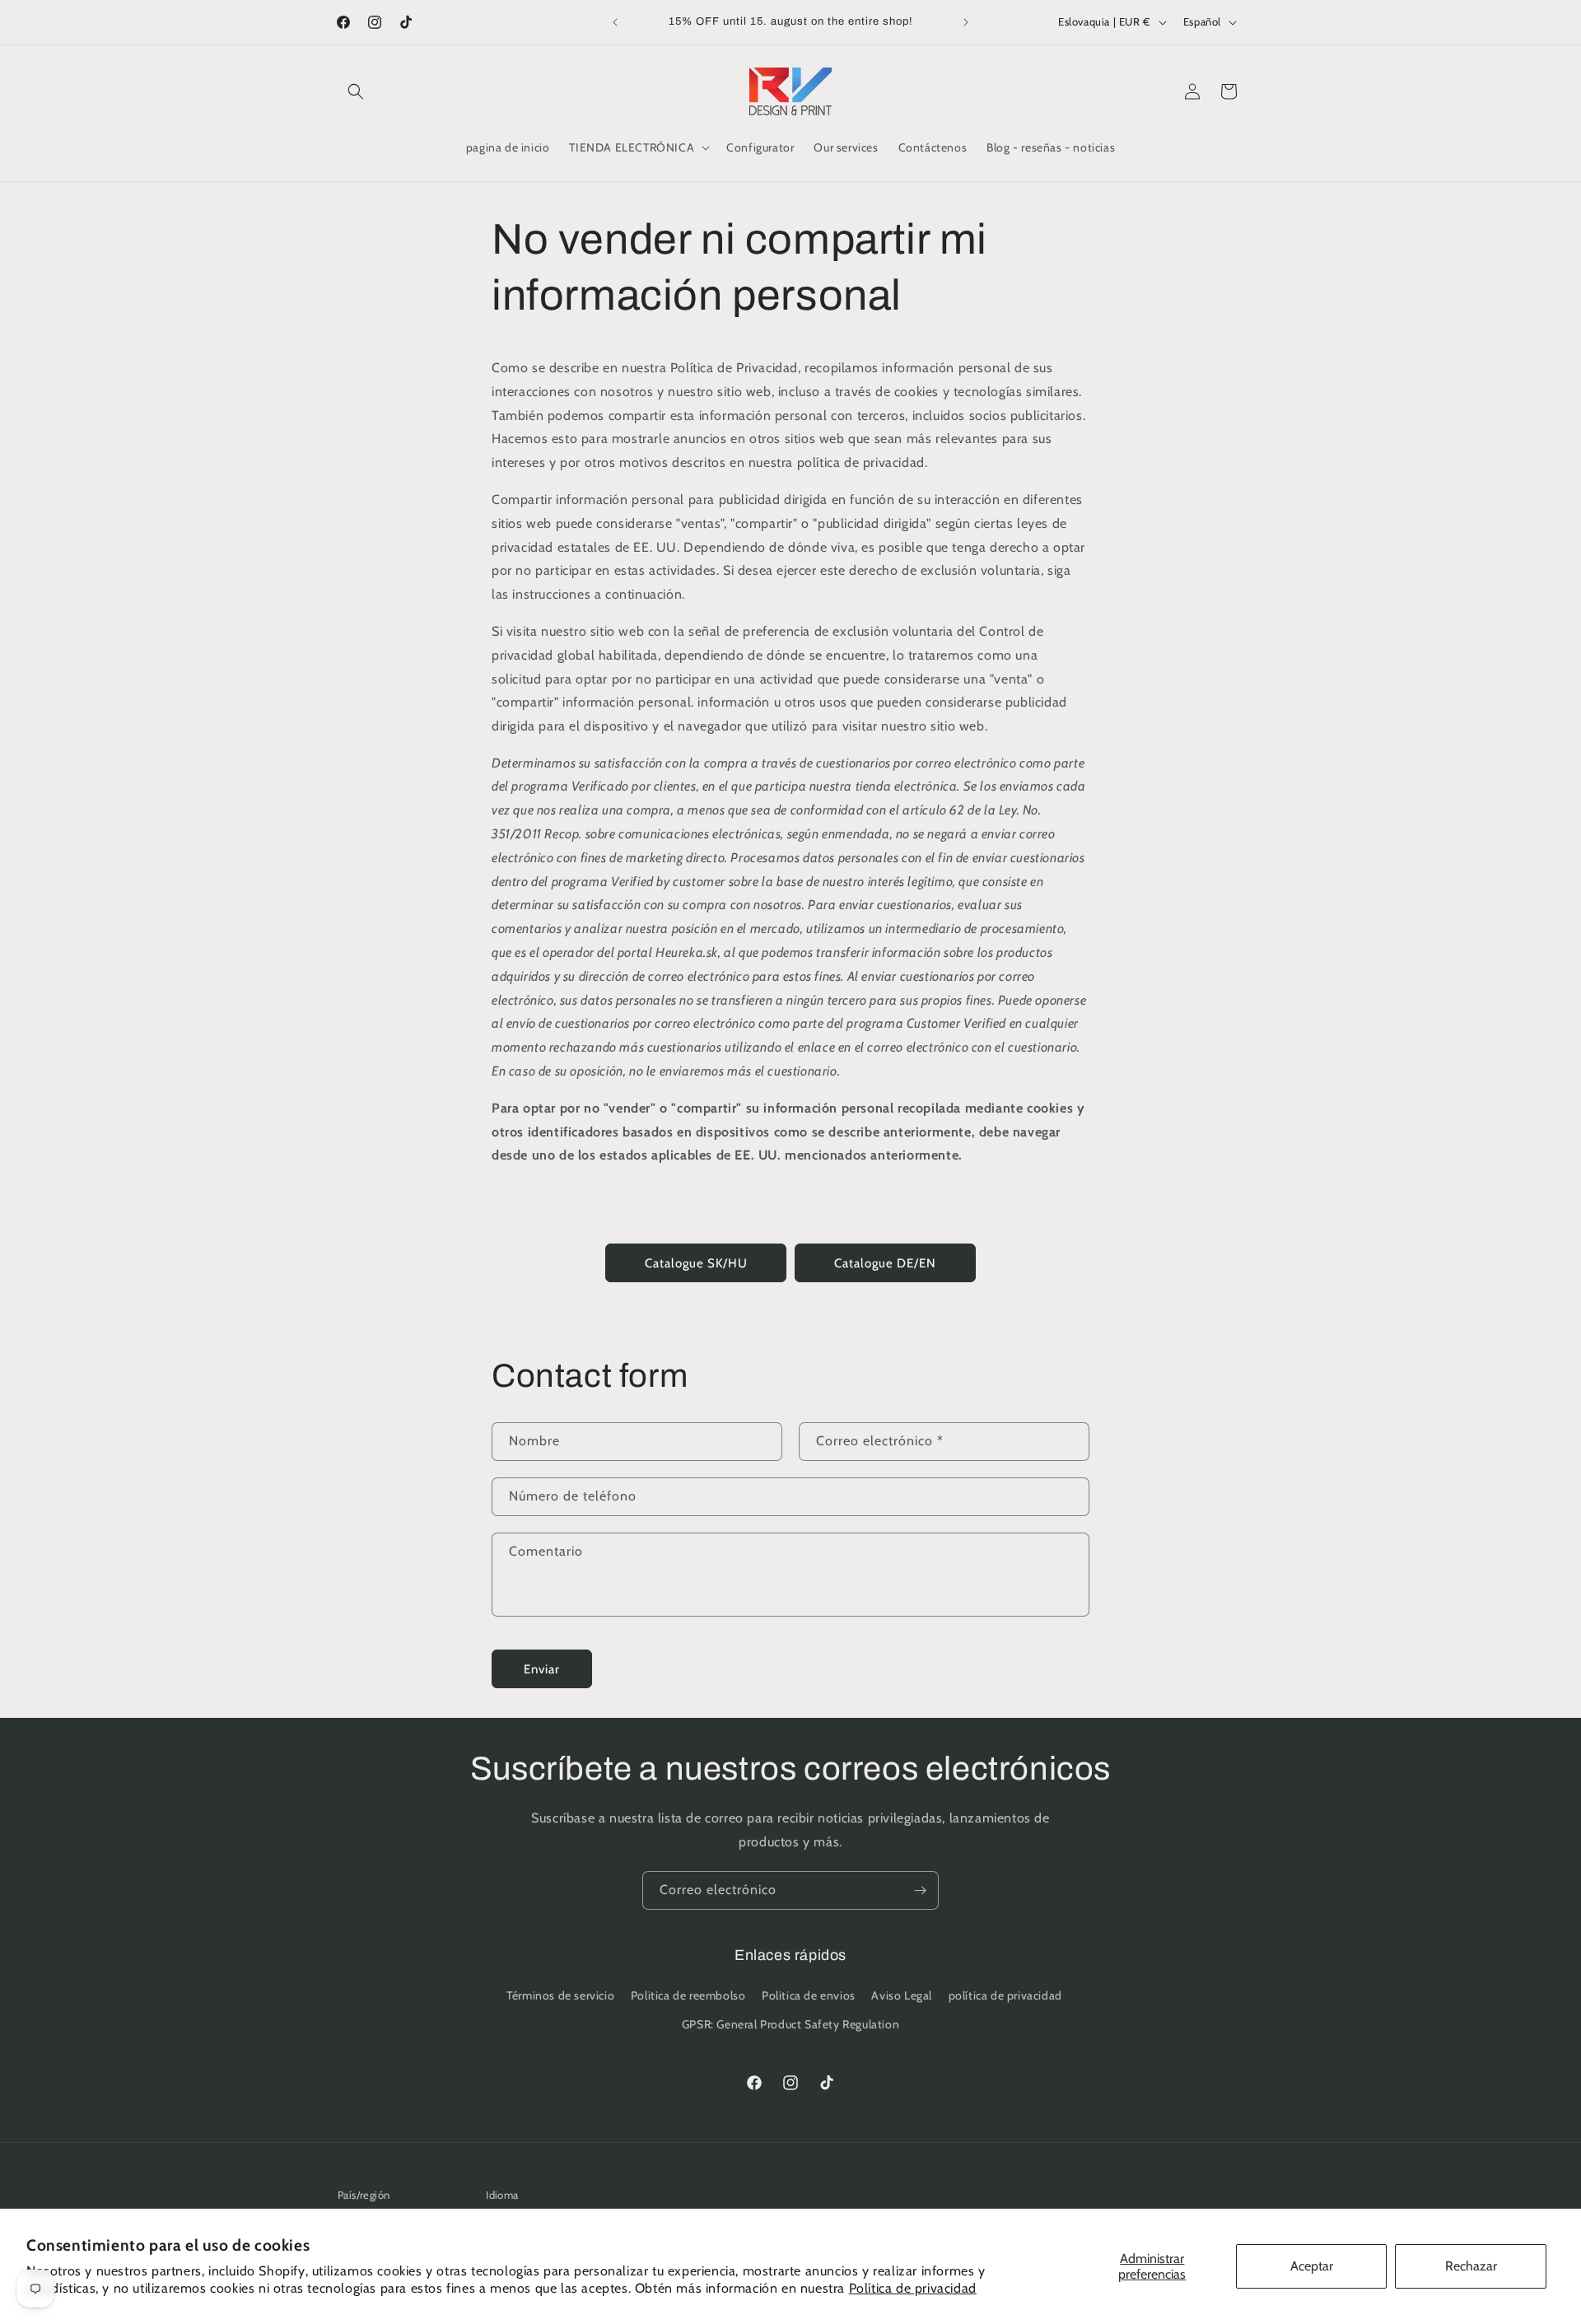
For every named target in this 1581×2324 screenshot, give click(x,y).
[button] (356, 91)
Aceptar (1312, 2266)
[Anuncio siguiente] (966, 22)
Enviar (542, 1669)
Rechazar (1471, 2266)
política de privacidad (1005, 1995)
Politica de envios (809, 1995)
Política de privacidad (913, 2288)
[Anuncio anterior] (615, 22)
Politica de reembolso (688, 1995)
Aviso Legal (902, 1995)
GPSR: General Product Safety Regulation (790, 2024)
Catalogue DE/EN (885, 1263)
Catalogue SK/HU (696, 1263)
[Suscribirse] (920, 1890)
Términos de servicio (560, 1995)
